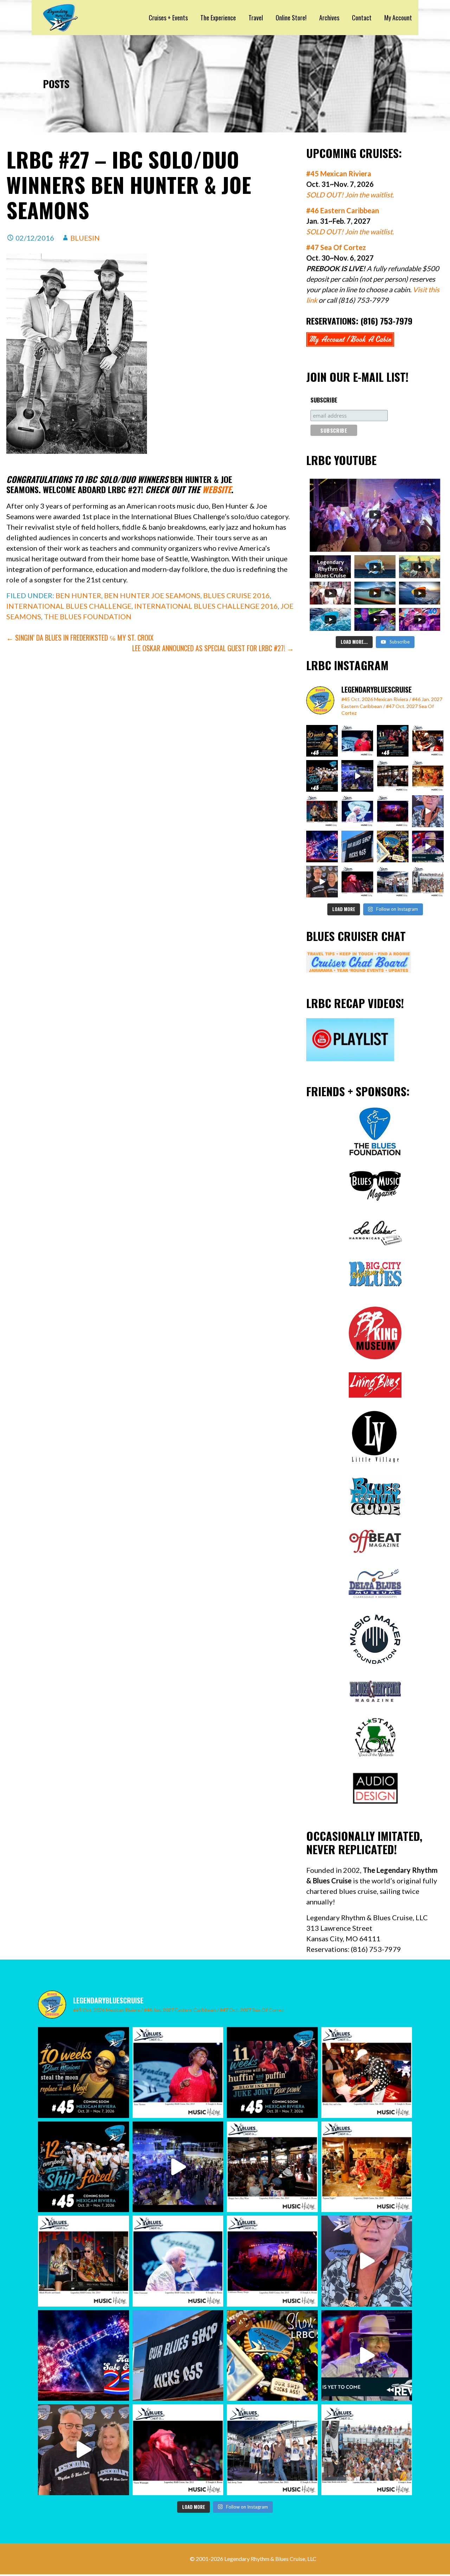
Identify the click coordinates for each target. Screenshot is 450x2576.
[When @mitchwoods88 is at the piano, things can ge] (322, 811)
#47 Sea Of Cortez (336, 247)
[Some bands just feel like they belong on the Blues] (393, 811)
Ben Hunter (78, 595)
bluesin (85, 238)
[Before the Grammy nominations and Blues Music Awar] (357, 882)
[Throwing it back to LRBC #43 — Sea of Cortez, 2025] (428, 846)
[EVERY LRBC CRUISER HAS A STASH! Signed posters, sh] (393, 846)
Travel (256, 18)
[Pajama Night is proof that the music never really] (428, 776)
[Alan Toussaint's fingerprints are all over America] (357, 811)
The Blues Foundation (88, 616)
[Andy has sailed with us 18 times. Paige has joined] (322, 882)
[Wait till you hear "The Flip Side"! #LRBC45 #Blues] (322, 741)
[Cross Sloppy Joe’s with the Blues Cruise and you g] (393, 776)
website (217, 489)
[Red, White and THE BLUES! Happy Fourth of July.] (322, 846)
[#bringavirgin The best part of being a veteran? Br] (428, 811)
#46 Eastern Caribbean (343, 210)
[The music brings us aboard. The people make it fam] (357, 776)
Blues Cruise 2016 (236, 595)
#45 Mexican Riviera (339, 174)
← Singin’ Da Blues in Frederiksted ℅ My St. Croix (80, 638)
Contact (362, 18)
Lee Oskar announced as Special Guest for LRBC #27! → (213, 648)
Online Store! (291, 18)
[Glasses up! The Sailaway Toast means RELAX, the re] (393, 882)
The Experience (218, 18)
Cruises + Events (168, 18)
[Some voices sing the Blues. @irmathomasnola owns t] (357, 741)
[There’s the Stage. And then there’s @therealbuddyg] (428, 741)
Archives (329, 18)
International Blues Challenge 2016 (206, 606)
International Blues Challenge (69, 606)
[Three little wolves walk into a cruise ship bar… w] (393, 741)
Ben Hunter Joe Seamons (152, 595)
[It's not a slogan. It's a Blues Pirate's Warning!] (357, 846)
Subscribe (324, 400)
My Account (398, 18)
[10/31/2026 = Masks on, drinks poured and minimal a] (322, 776)
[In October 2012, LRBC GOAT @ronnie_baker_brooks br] (428, 882)
